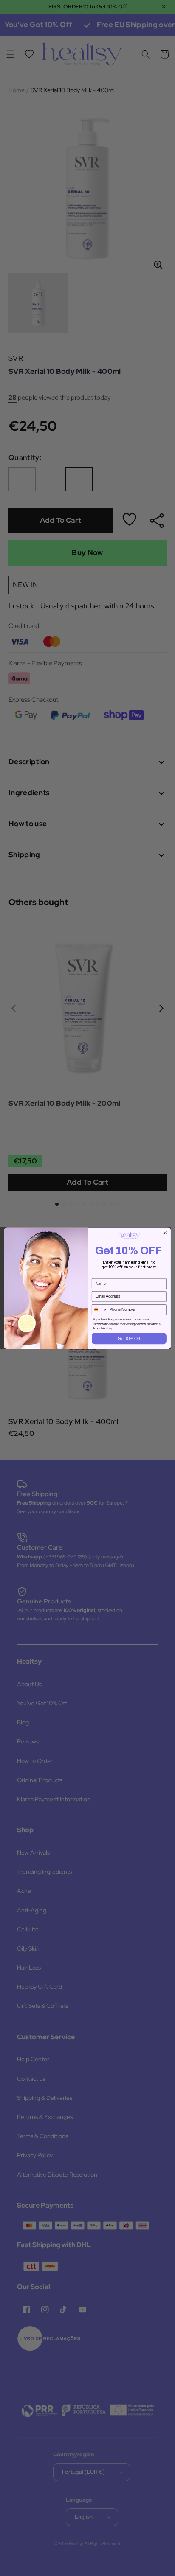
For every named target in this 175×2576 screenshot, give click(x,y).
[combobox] (100, 1309)
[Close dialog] (165, 1233)
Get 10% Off (129, 1338)
